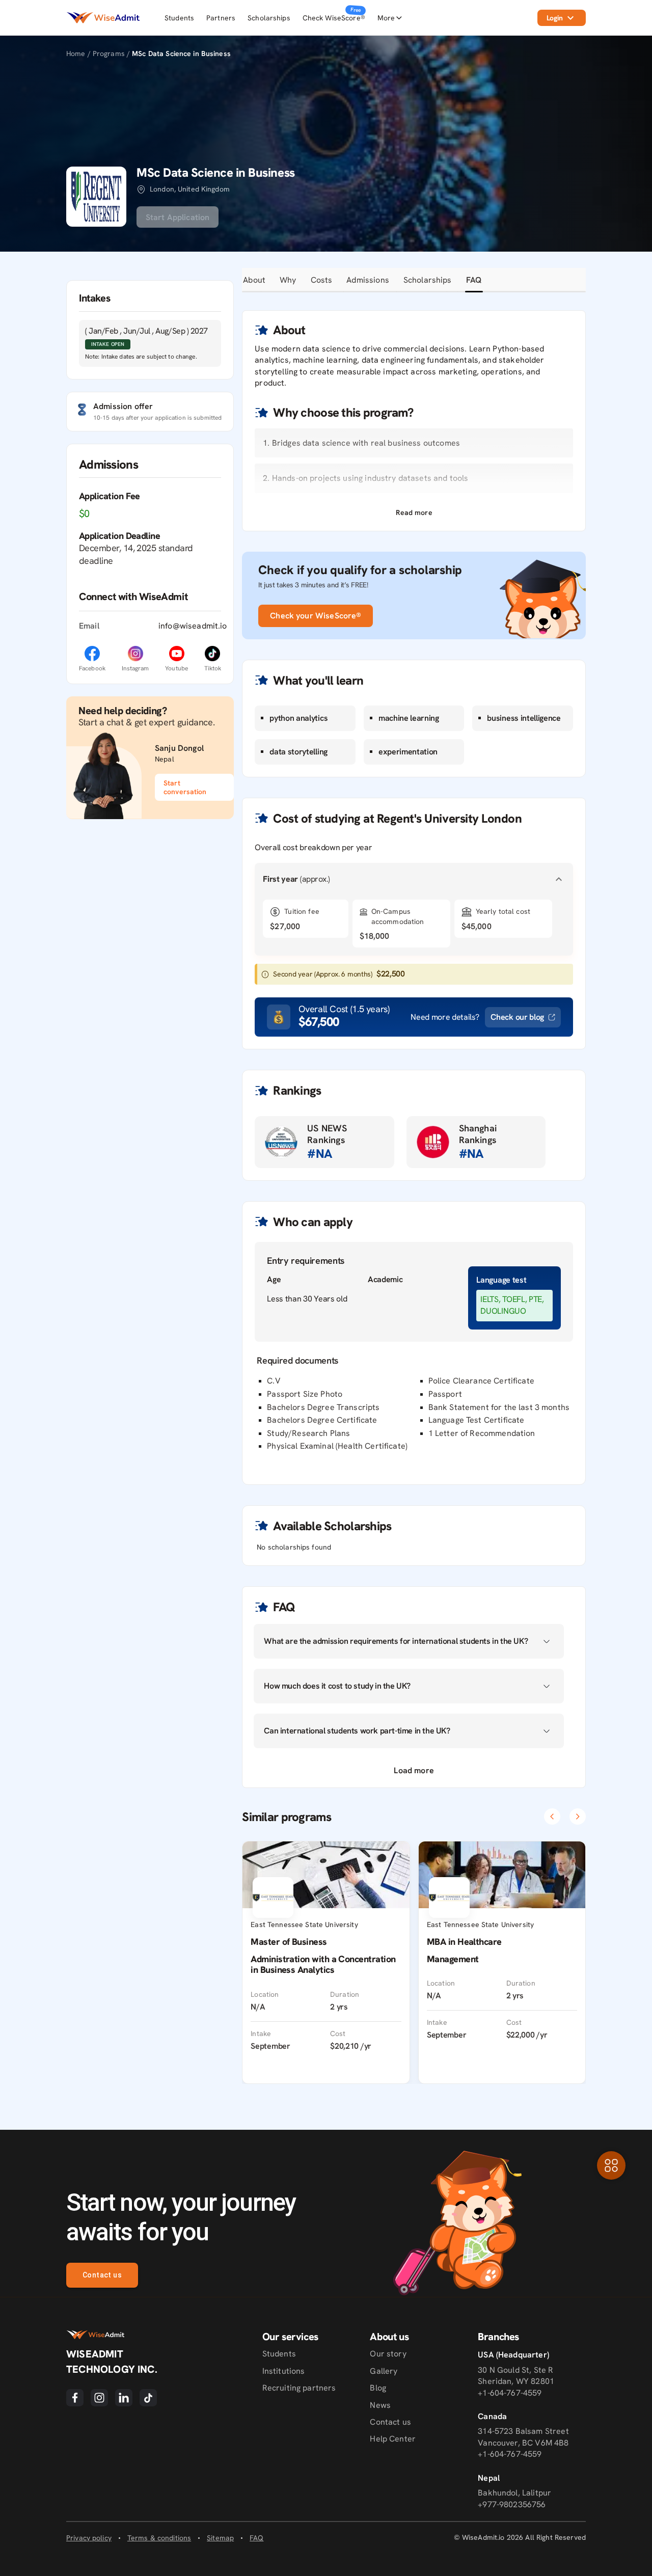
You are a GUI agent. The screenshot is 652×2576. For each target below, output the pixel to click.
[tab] (254, 280)
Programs (110, 53)
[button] (414, 513)
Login (555, 18)
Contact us (102, 2275)
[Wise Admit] (103, 18)
